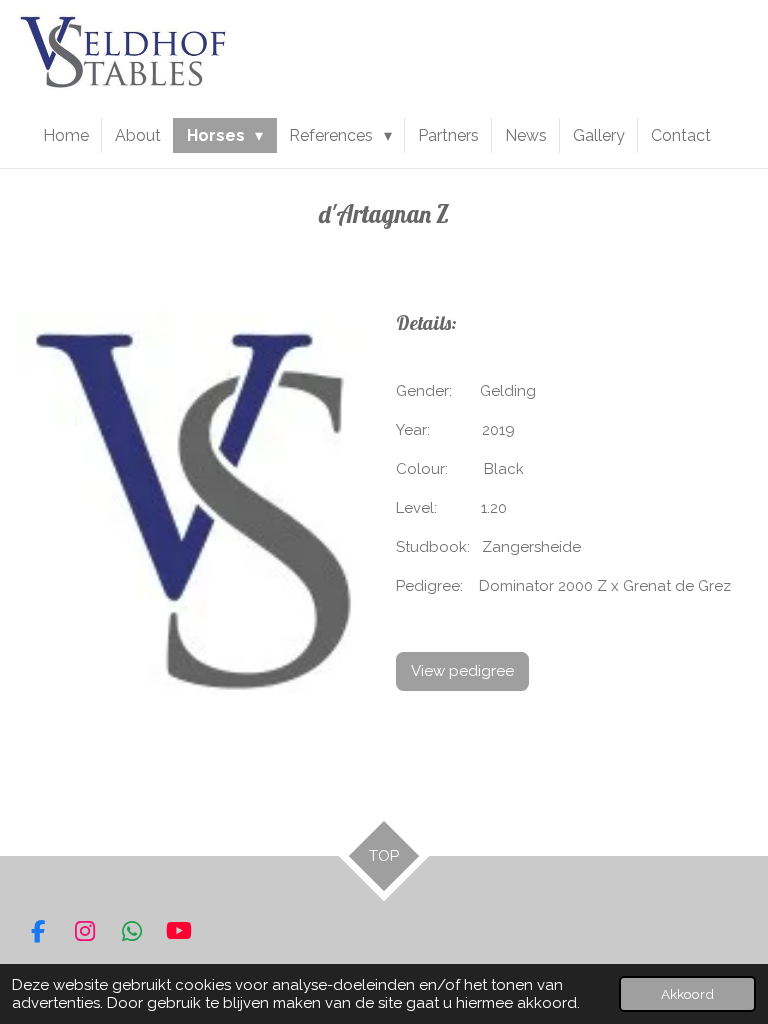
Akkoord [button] (687, 994)
